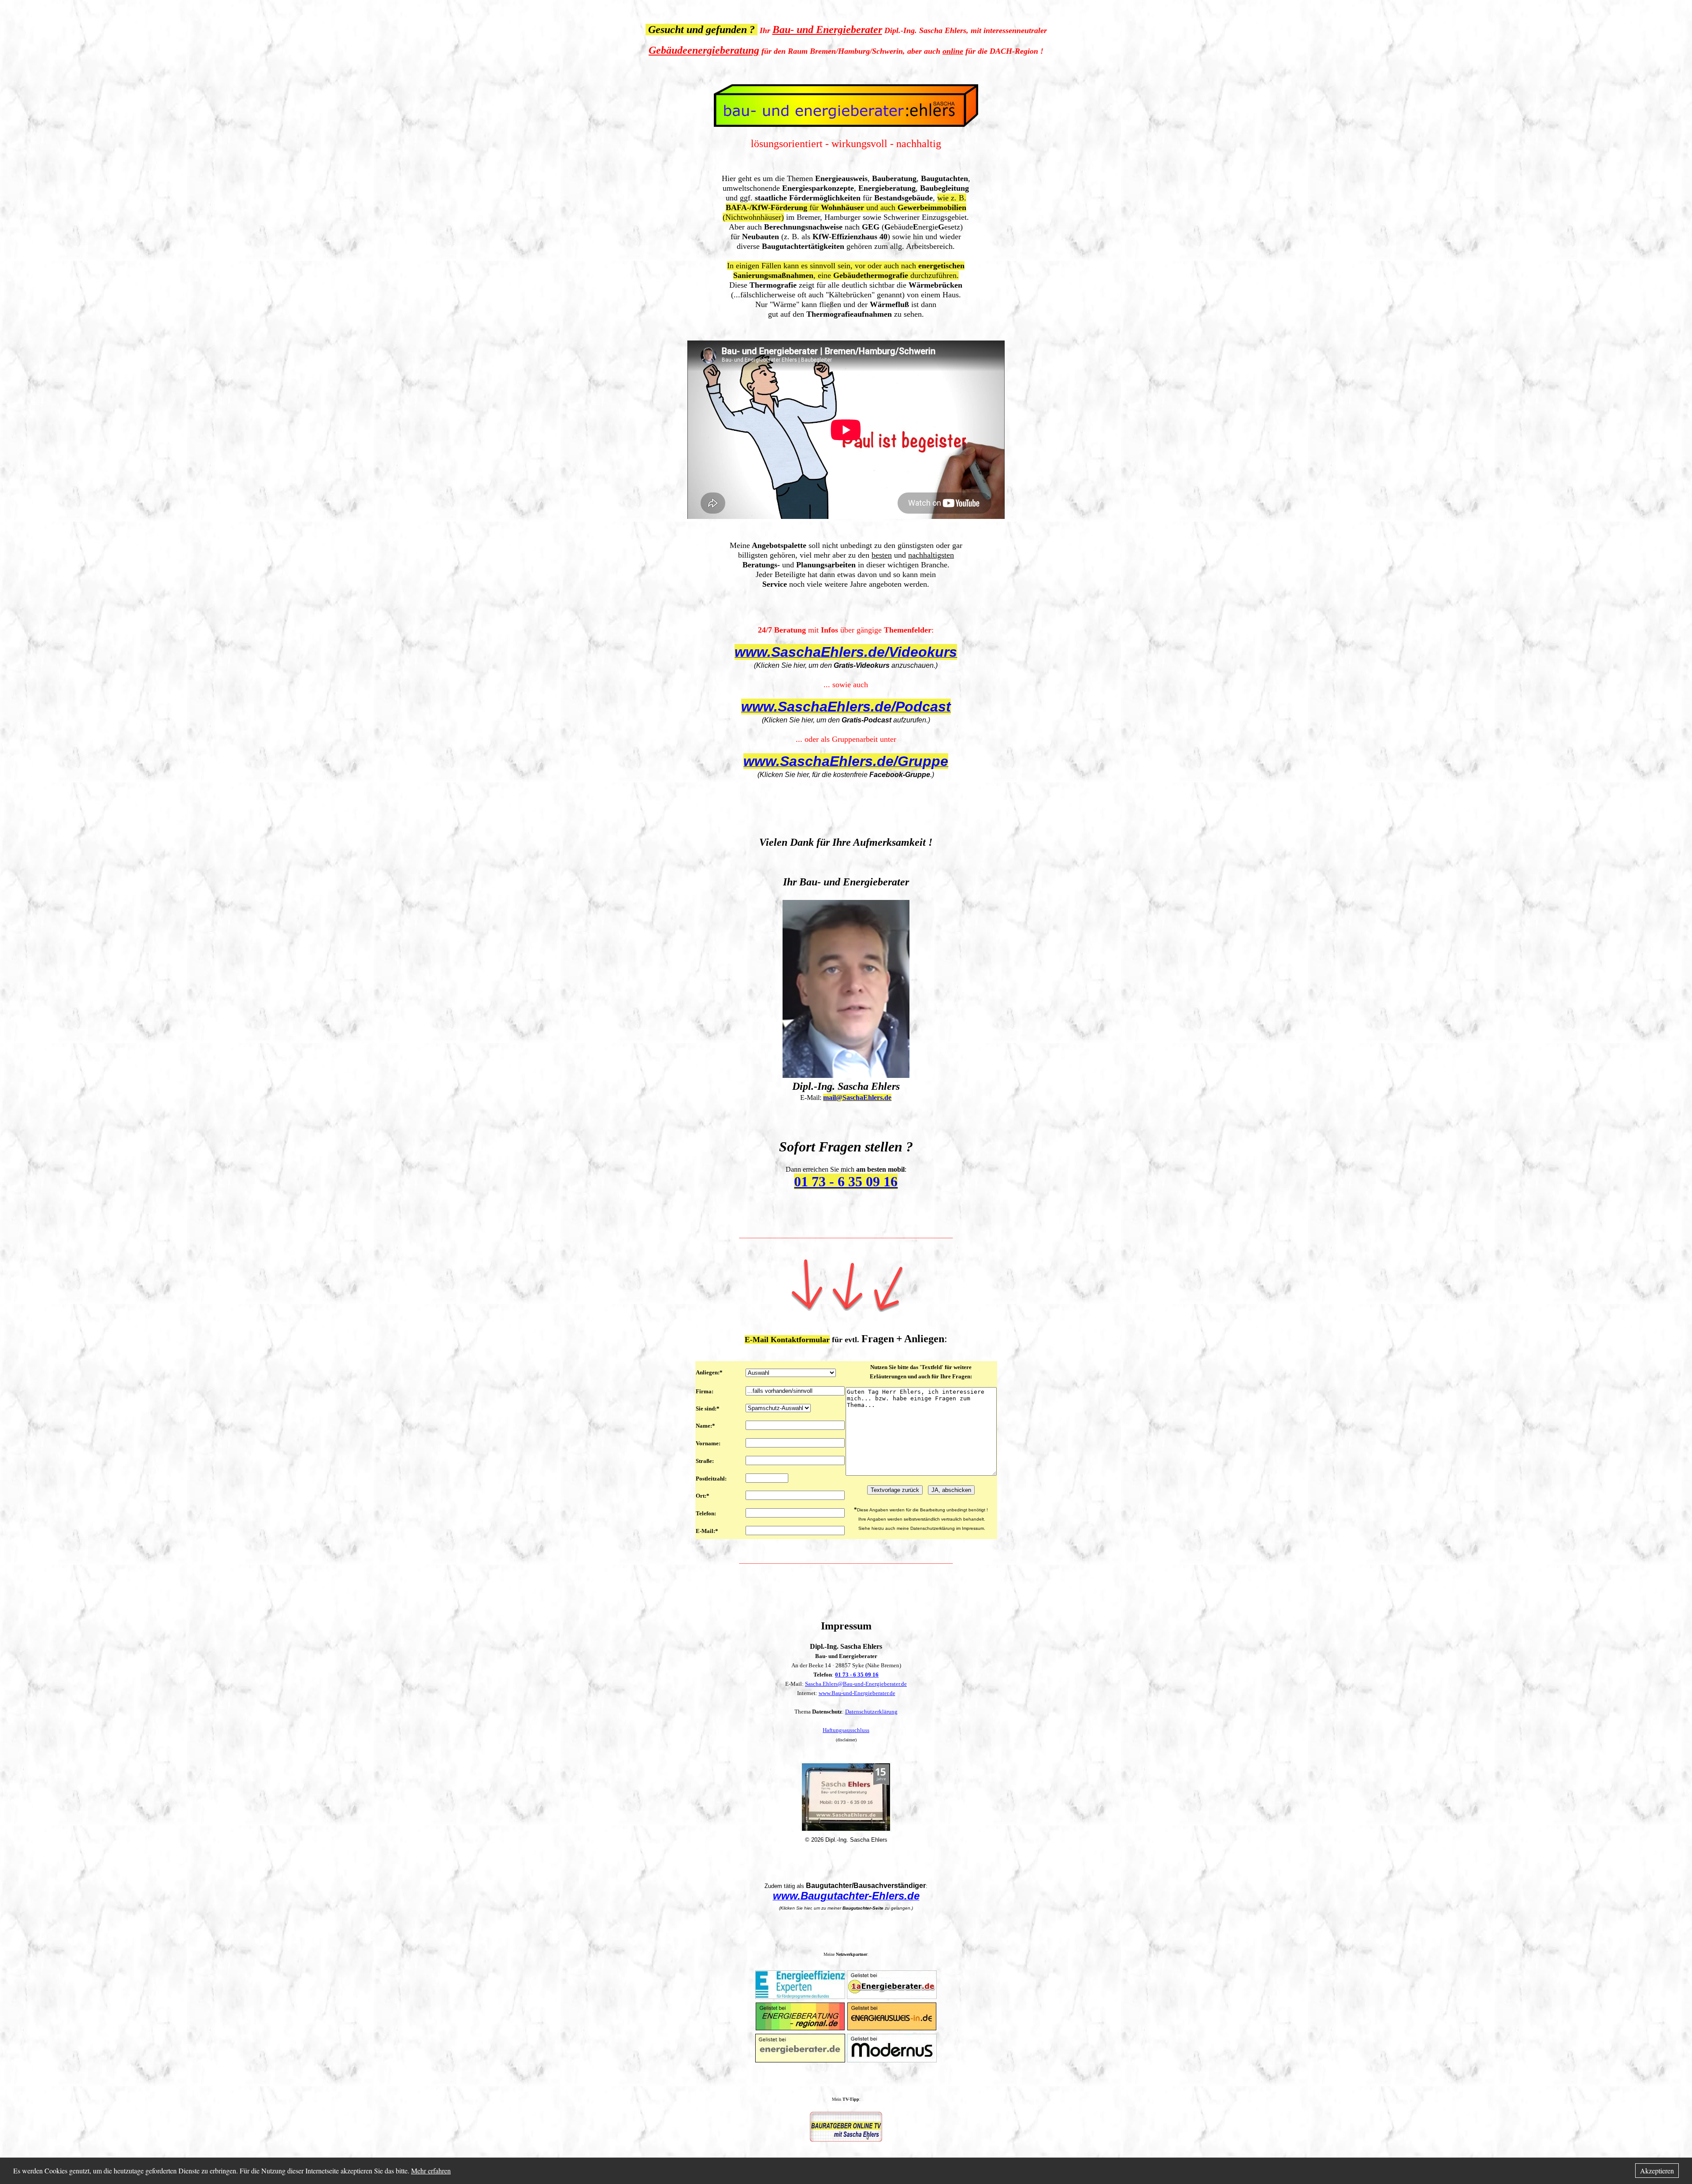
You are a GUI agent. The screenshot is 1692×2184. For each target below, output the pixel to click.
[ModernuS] (892, 2060)
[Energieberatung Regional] (800, 2027)
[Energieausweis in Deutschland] (892, 2027)
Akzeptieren (1657, 2171)
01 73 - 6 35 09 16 (857, 1675)
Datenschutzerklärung (871, 1712)
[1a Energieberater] (892, 1996)
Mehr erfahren (431, 2171)
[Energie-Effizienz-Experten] (800, 1996)
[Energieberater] (800, 2060)
